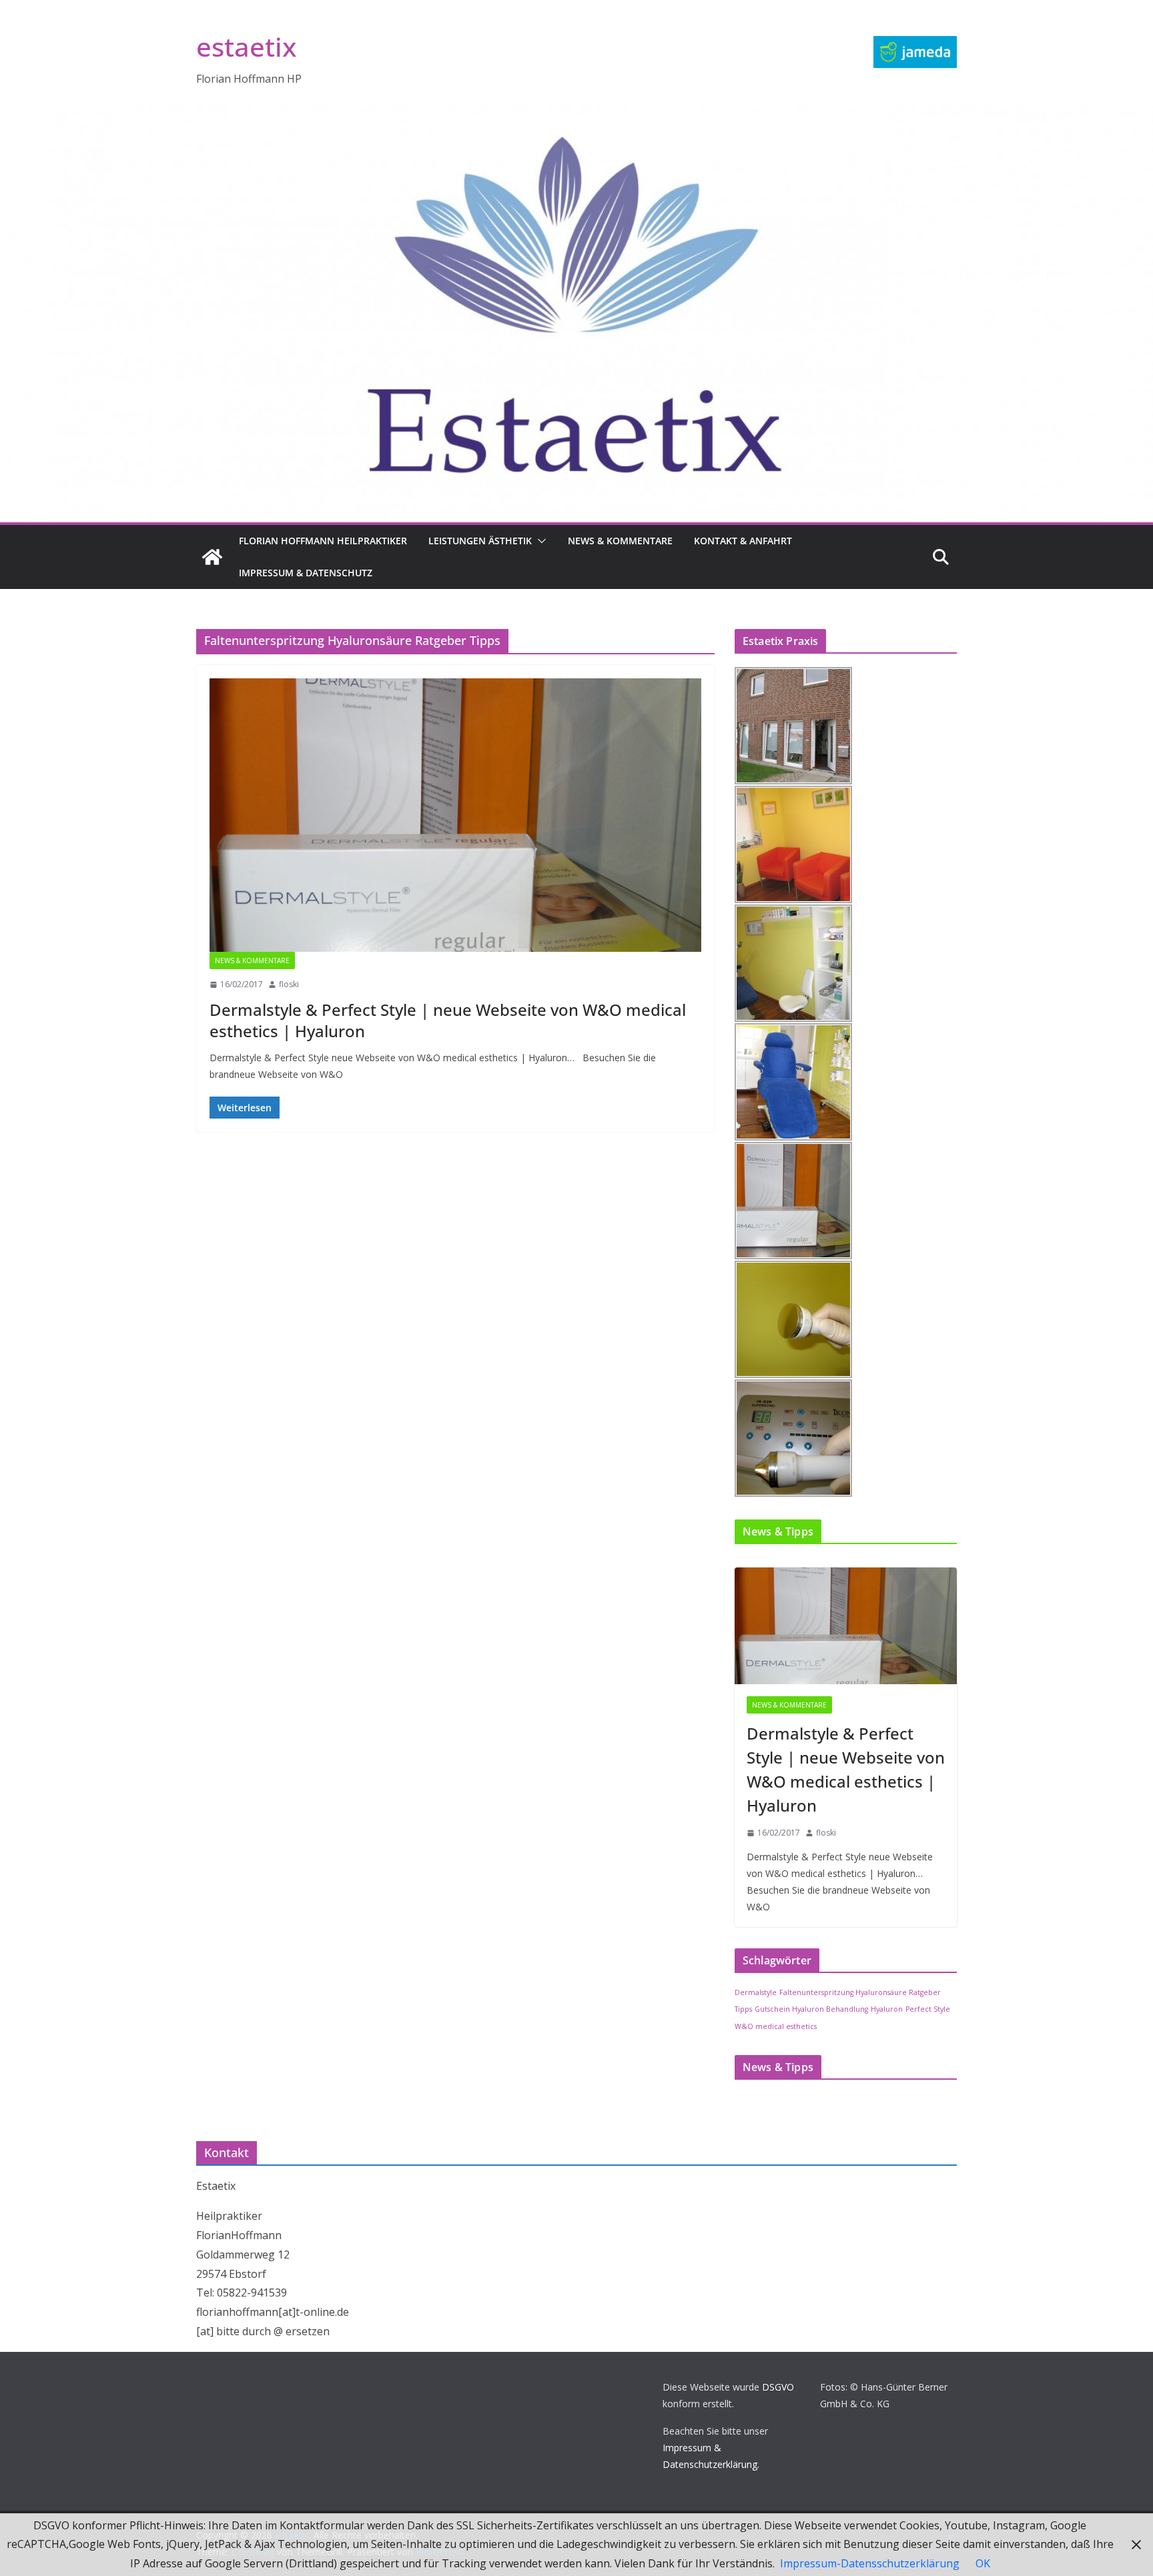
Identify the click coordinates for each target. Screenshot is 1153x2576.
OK (983, 2563)
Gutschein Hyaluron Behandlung (811, 2009)
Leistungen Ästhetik (480, 541)
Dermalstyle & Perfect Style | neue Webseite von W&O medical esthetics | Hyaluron (448, 1020)
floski (289, 984)
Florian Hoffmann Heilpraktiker (323, 541)
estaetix (246, 46)
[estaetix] (212, 557)
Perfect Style (928, 2009)
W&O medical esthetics (776, 2026)
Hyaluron (887, 2009)
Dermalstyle (756, 1992)
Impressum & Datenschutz (306, 573)
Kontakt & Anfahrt (743, 541)
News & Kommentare (620, 541)
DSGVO (778, 2387)
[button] (539, 541)
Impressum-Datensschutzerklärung (870, 2563)
